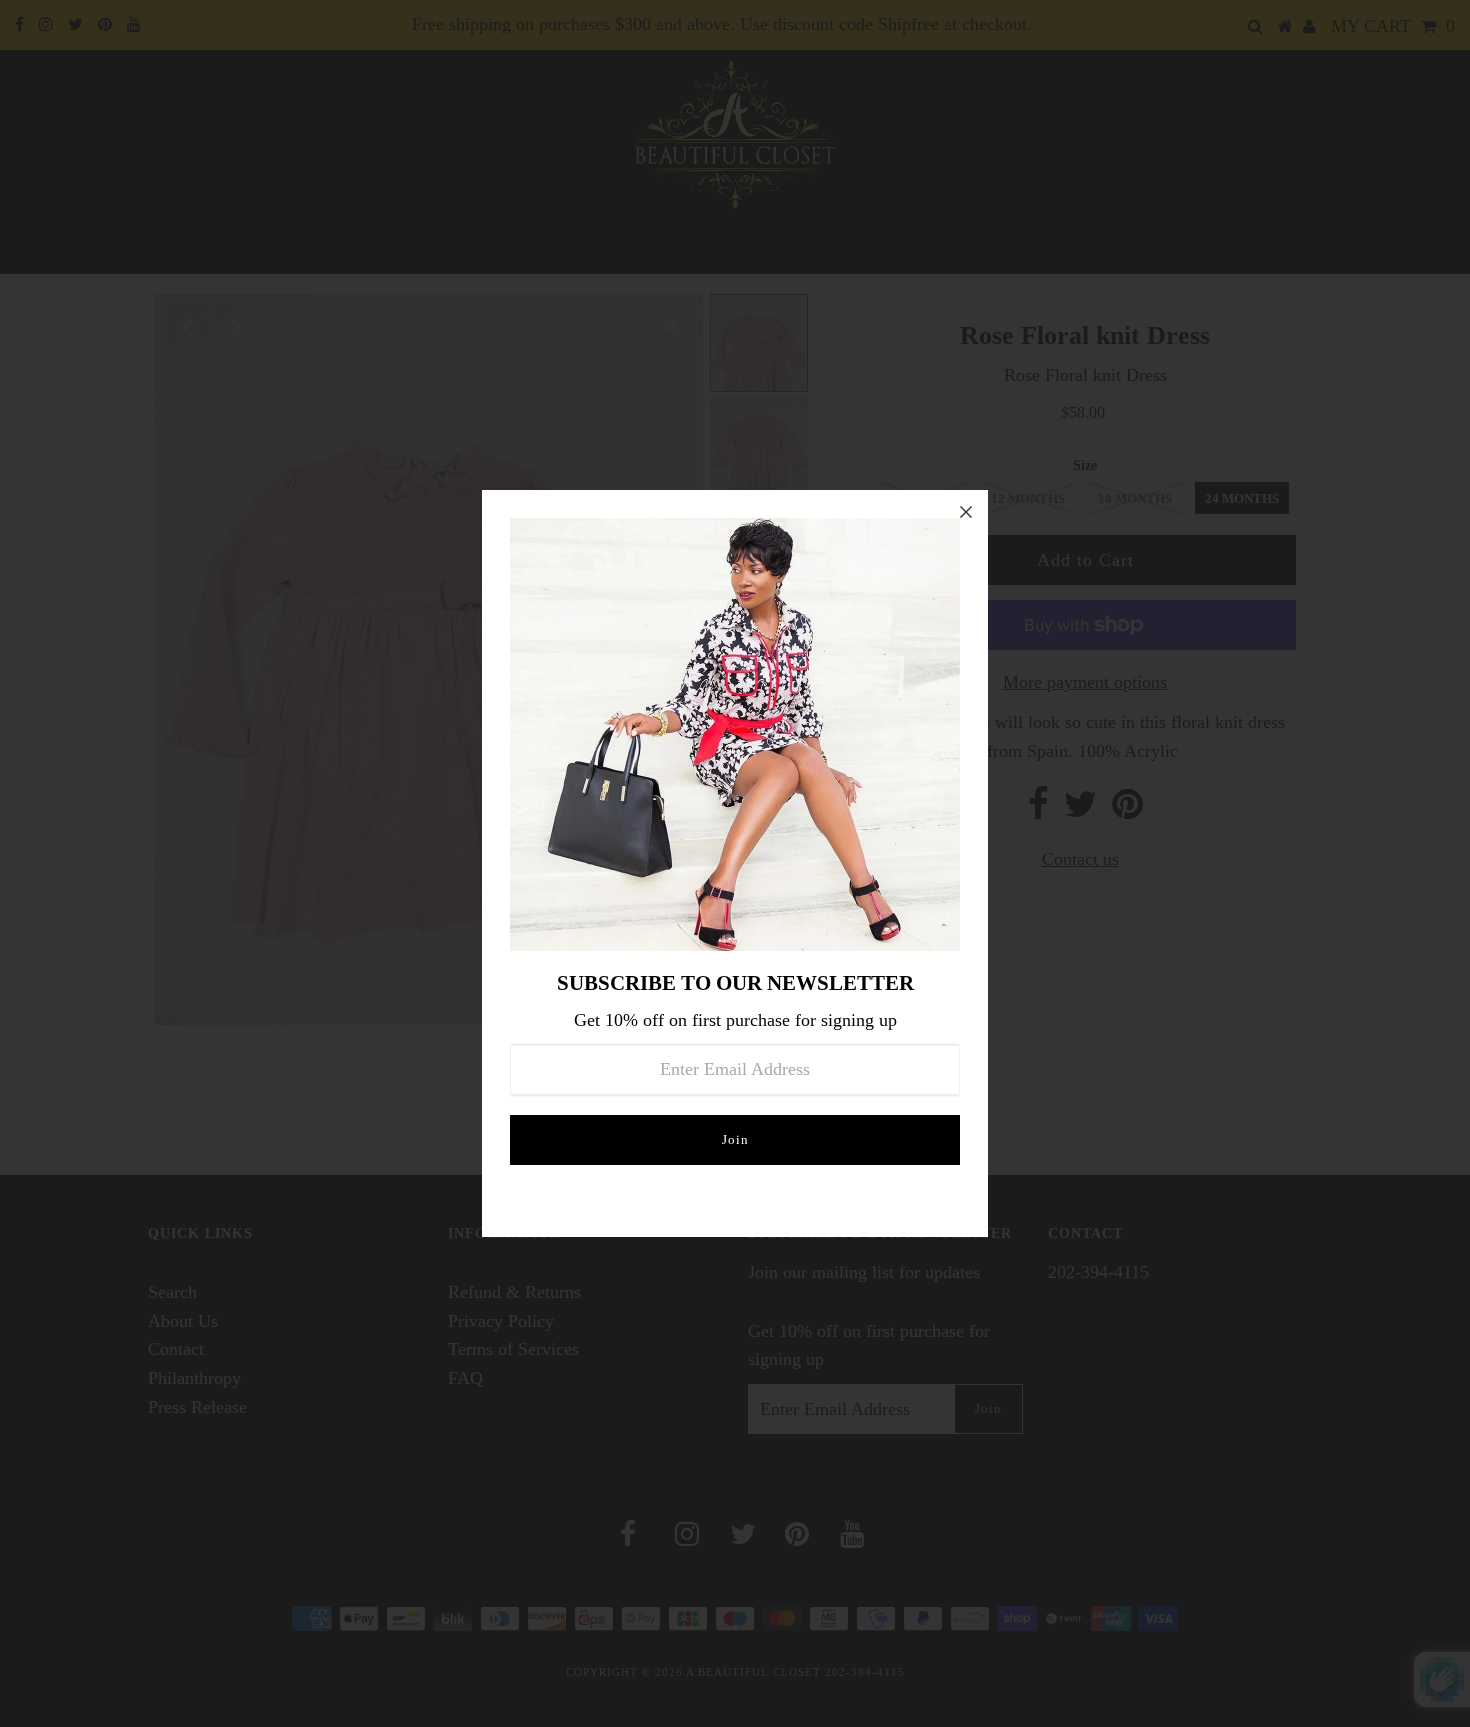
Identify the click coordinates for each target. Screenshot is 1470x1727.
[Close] (966, 512)
